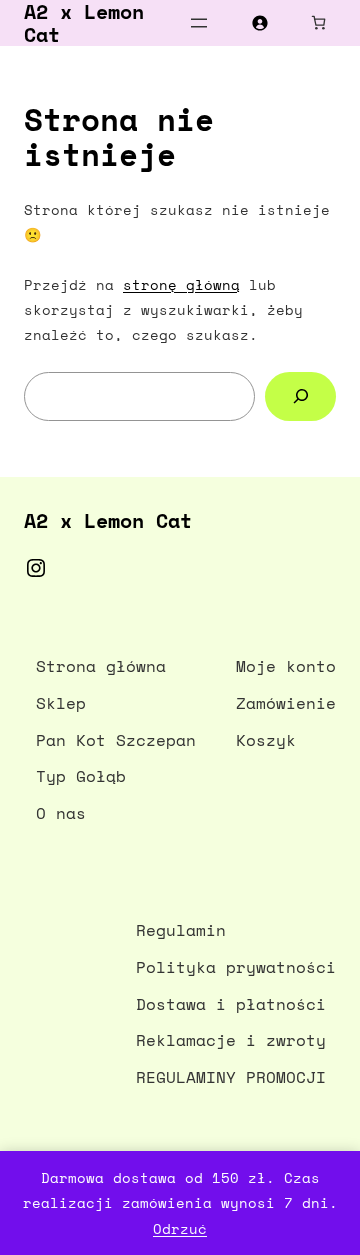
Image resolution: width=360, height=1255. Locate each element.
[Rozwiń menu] (199, 23)
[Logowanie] (259, 22)
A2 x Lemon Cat (108, 520)
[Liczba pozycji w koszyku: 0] (318, 22)
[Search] (300, 396)
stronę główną (181, 284)
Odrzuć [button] (180, 1228)
